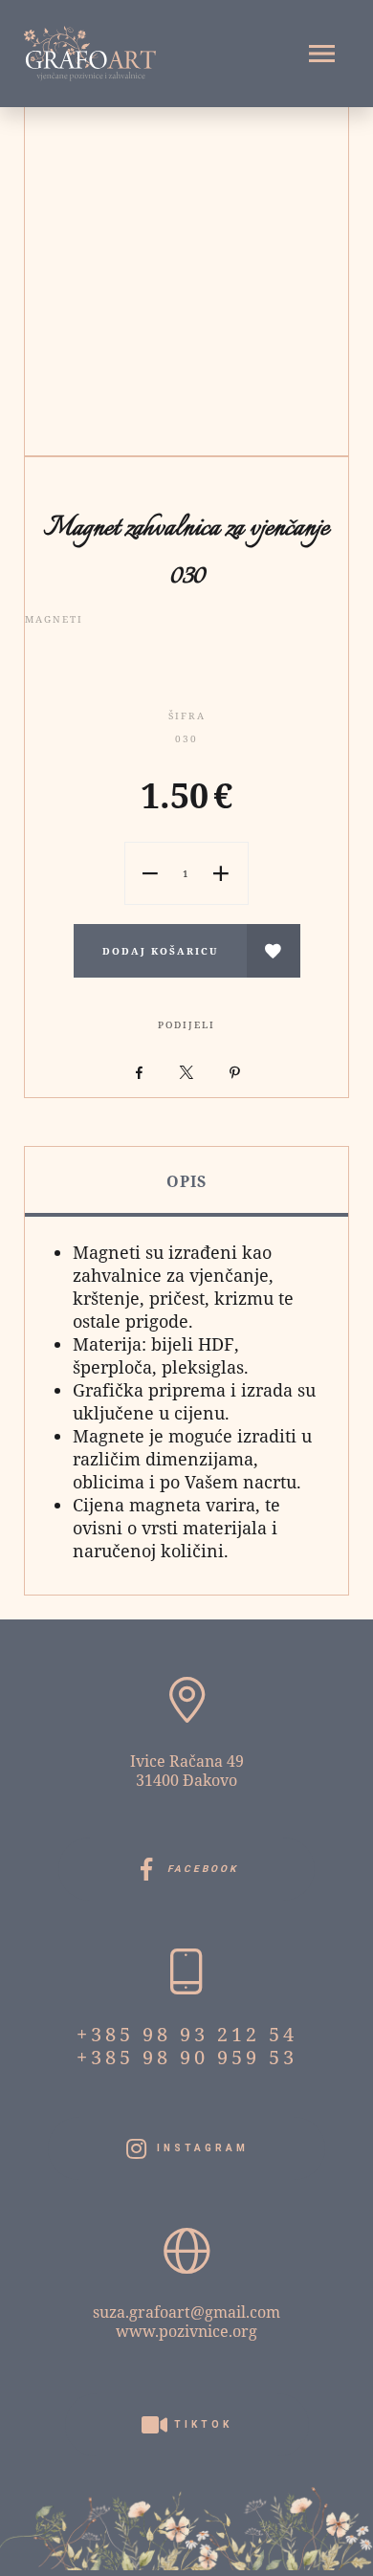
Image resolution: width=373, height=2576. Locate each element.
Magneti (54, 619)
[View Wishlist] (274, 951)
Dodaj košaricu (160, 951)
